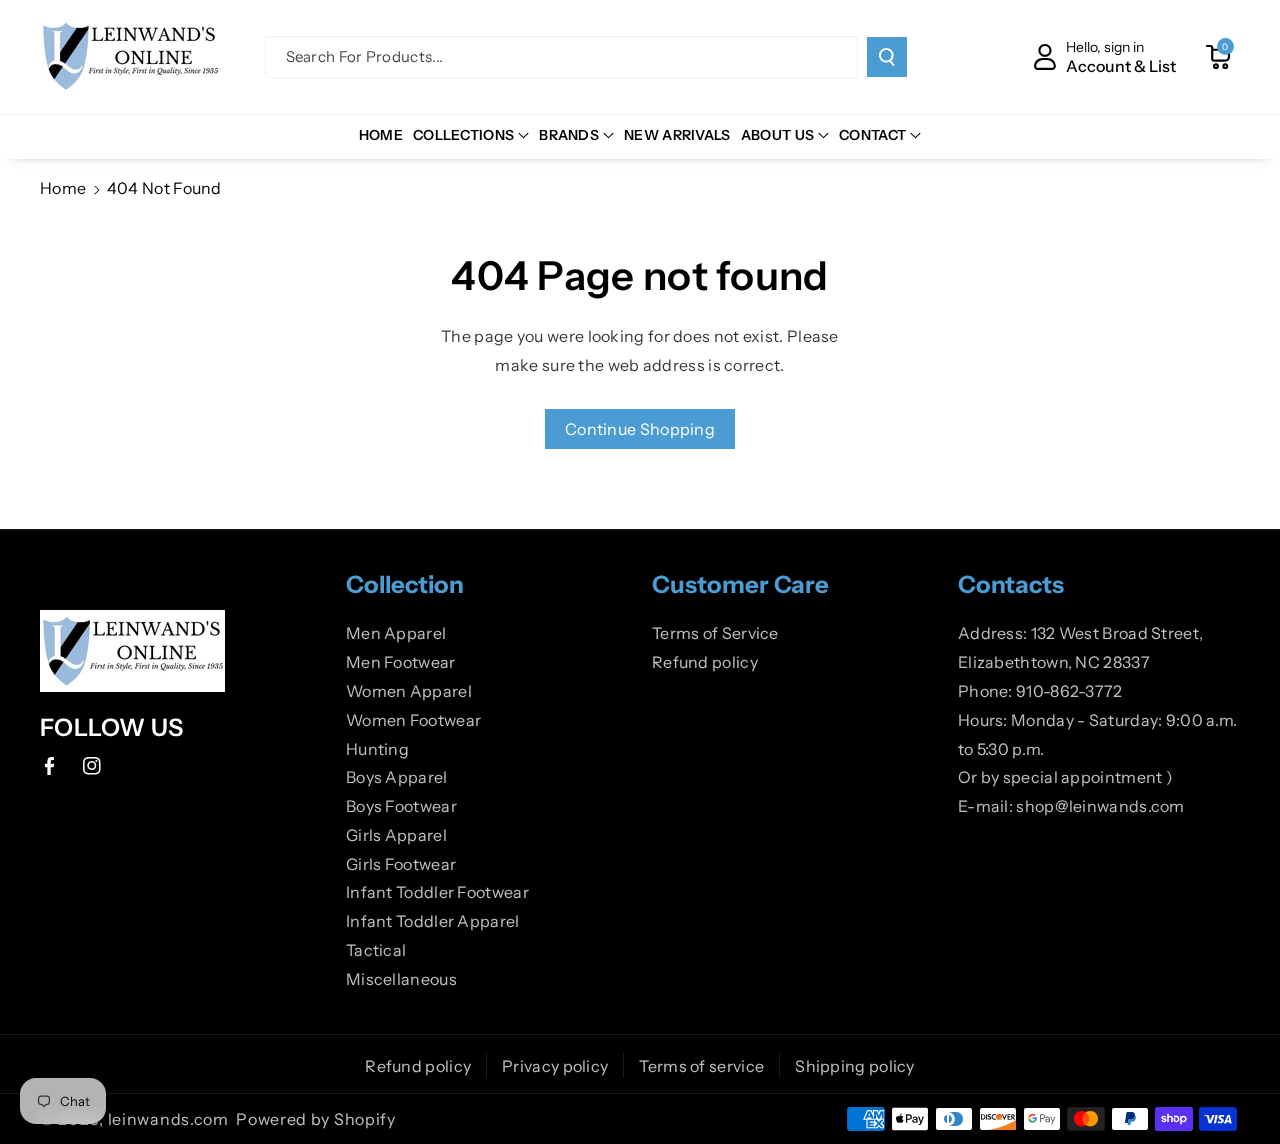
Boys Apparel (397, 777)
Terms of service (701, 1066)
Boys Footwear (401, 806)
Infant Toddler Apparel (433, 921)
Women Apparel (409, 691)
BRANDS (569, 135)
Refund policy (705, 662)
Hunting (377, 749)
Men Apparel (396, 633)
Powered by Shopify (316, 1119)
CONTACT (872, 135)
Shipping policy (855, 1066)
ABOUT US (777, 135)
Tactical (376, 950)
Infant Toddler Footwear (437, 892)
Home (63, 188)
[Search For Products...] (887, 57)
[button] (1218, 57)
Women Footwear (413, 720)
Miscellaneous (401, 979)
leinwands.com (168, 1119)
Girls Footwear (401, 864)
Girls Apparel (396, 835)
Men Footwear (401, 662)
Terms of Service (715, 633)
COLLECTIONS (463, 135)
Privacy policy (555, 1066)
